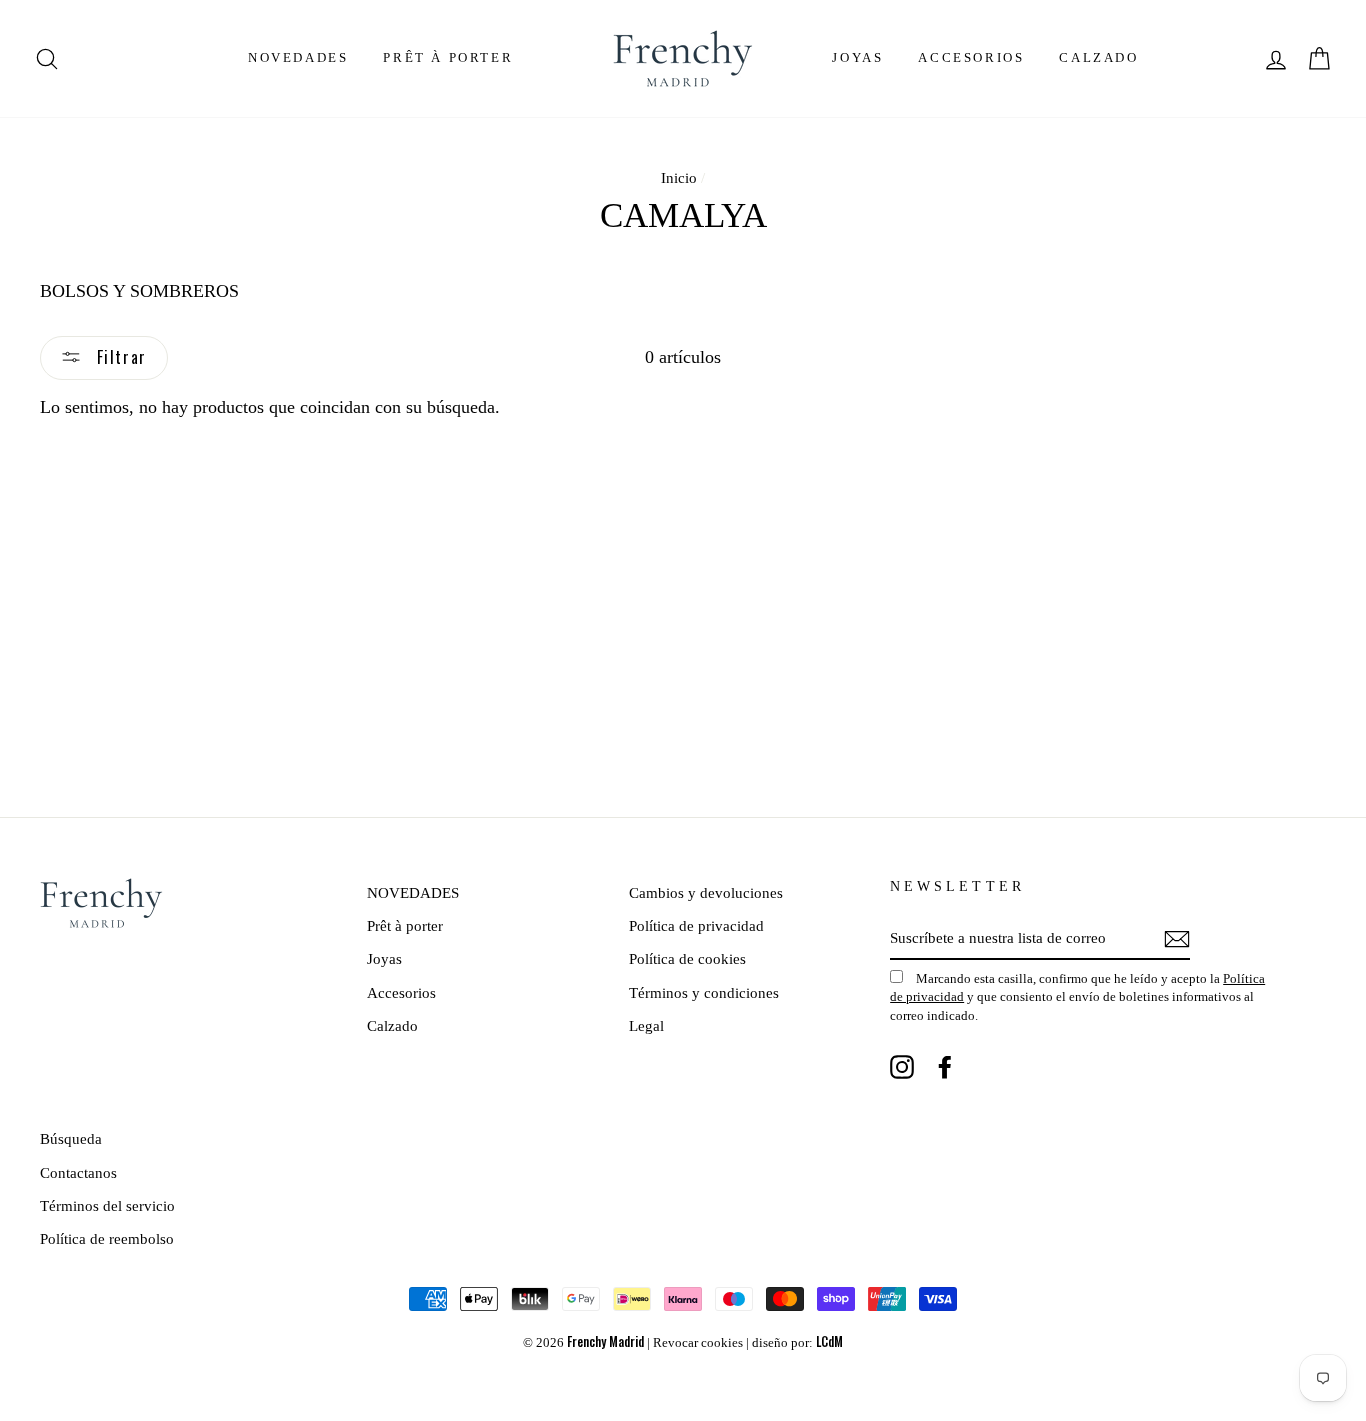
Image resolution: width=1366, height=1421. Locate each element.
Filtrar (119, 357)
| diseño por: (794, 1343)
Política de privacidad (696, 925)
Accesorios (971, 57)
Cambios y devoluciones (706, 892)
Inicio (679, 177)
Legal (646, 1025)
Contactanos (78, 1172)
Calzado (1098, 57)
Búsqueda (71, 1138)
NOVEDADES (298, 57)
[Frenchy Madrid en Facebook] (945, 1067)
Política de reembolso (107, 1238)
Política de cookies (687, 958)
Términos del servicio (107, 1205)
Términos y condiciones (704, 992)
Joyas (857, 57)
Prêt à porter (448, 57)
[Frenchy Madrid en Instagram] (902, 1067)
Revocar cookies (698, 1343)
